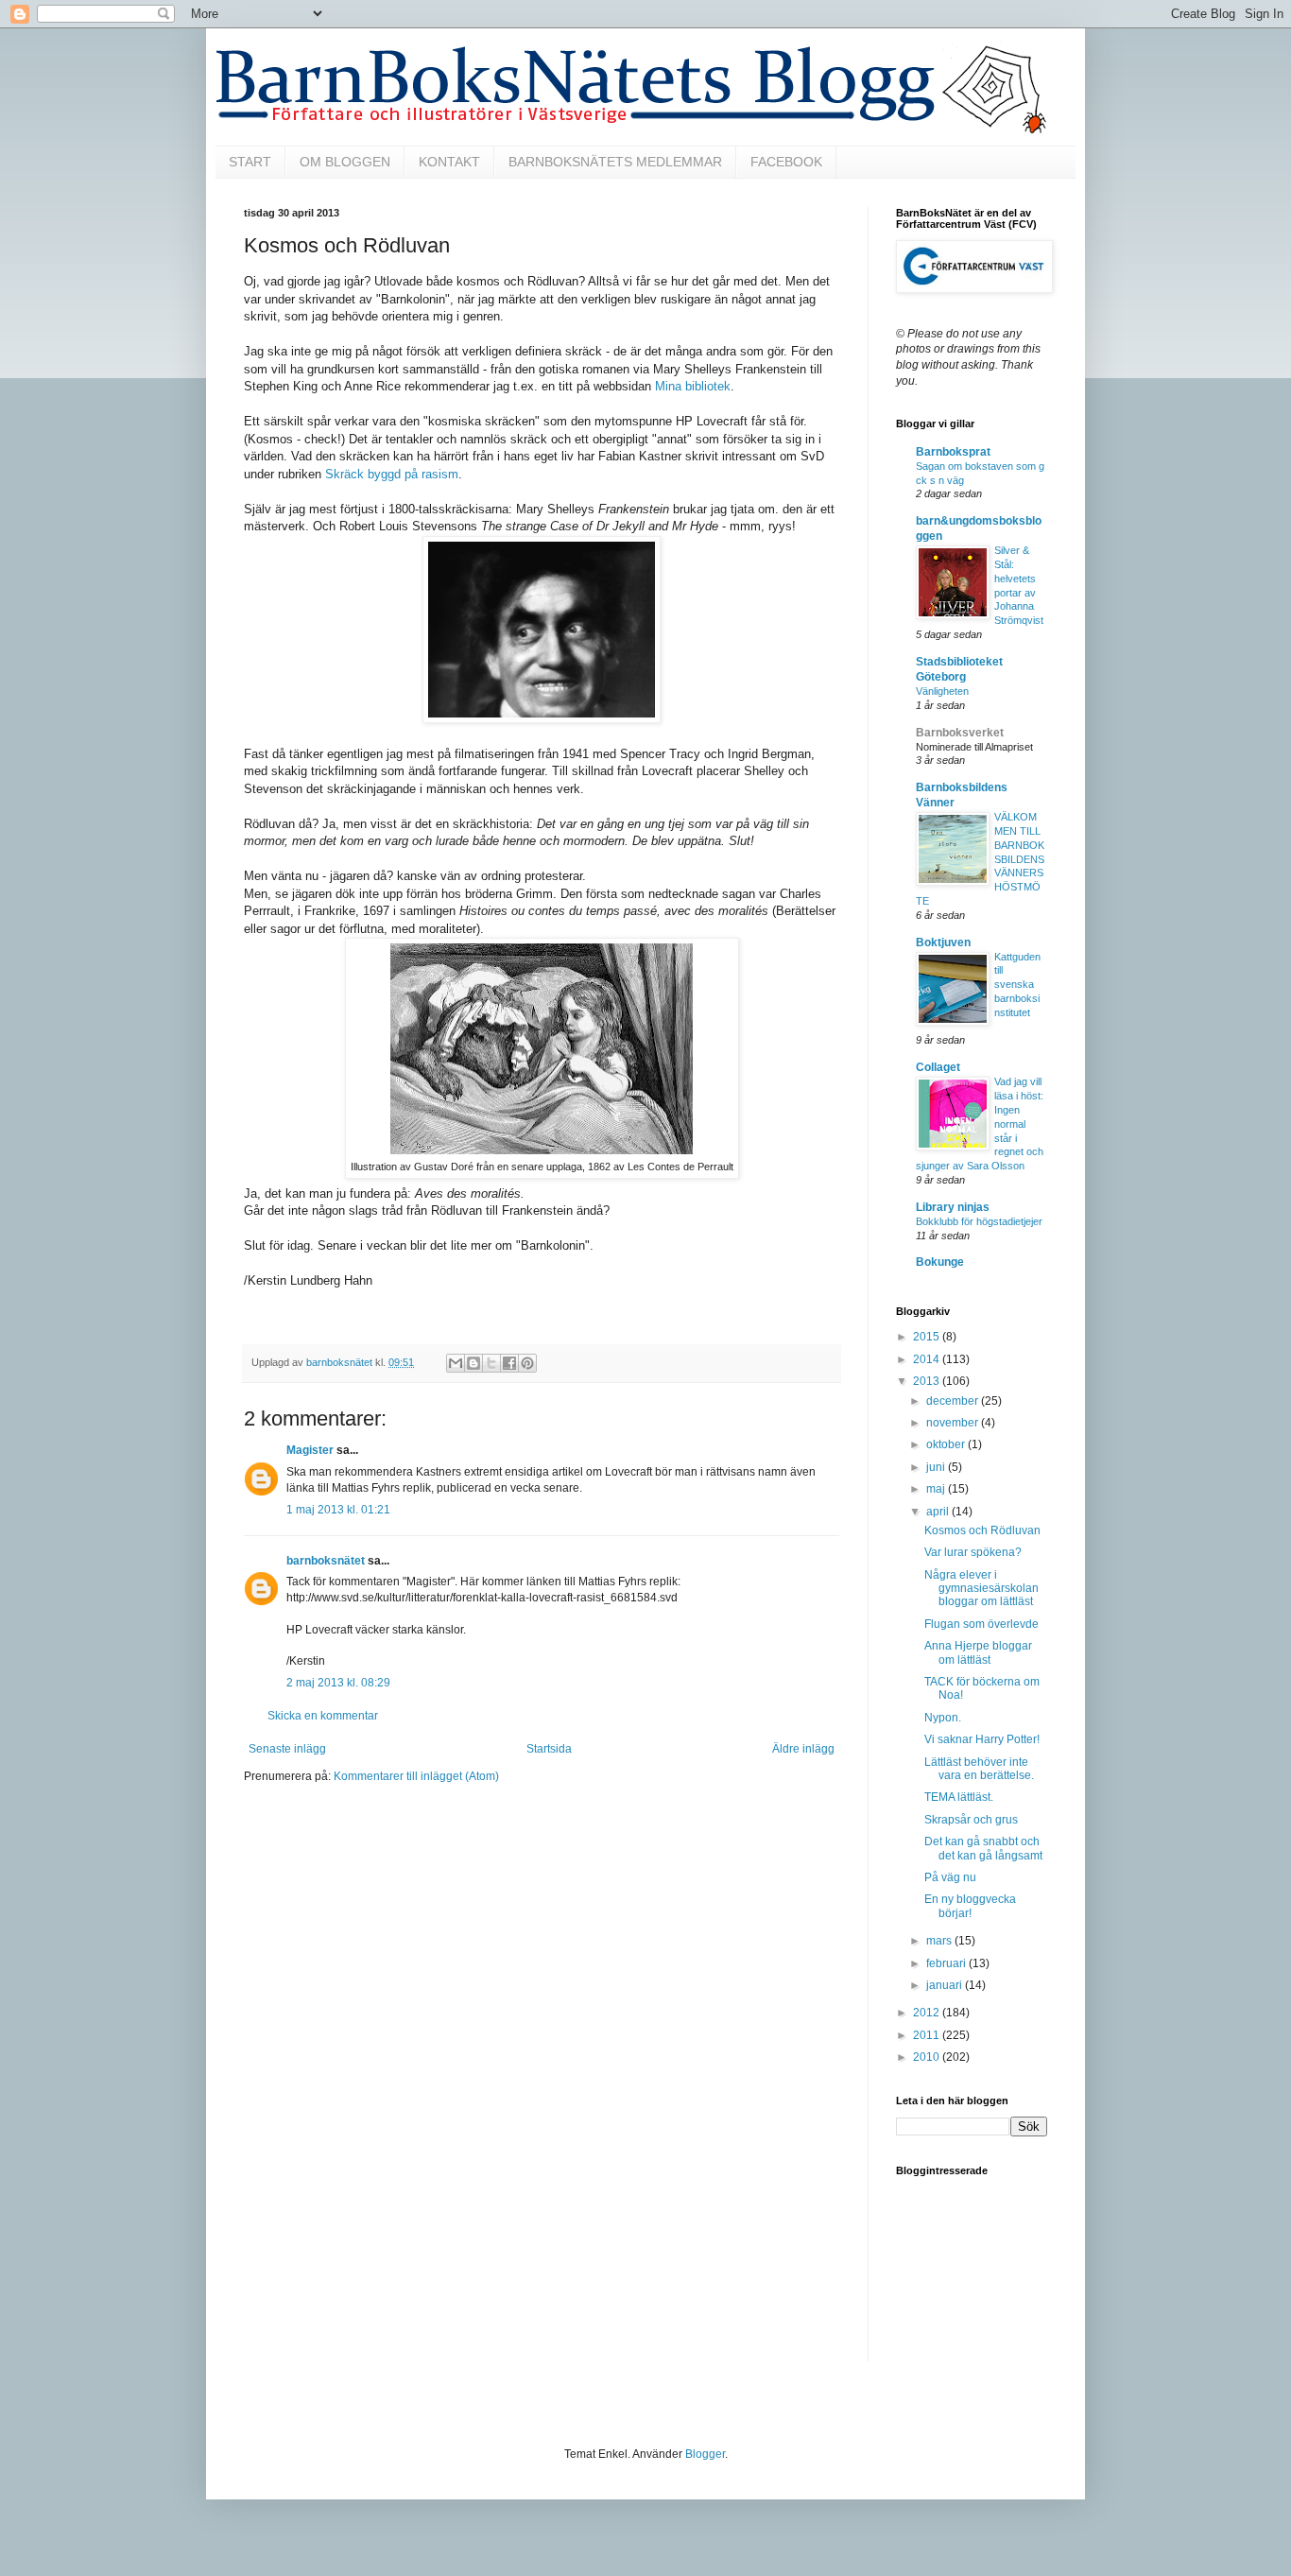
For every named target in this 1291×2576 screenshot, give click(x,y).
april (939, 1512)
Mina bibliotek (693, 386)
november (954, 1423)
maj (937, 1489)
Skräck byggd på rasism (392, 474)
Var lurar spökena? (973, 1552)
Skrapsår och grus (971, 1820)
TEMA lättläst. (959, 1797)
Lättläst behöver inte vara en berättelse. (979, 1769)
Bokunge (940, 1262)
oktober (947, 1444)
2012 (928, 2013)
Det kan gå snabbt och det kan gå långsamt (983, 1848)
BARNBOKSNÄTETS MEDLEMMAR (615, 162)
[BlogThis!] (473, 1363)
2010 (928, 2057)
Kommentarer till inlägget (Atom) (416, 1776)
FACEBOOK (786, 162)
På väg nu (950, 1877)
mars (940, 1941)
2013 (928, 1381)
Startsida (549, 1749)
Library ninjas (953, 1207)
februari (947, 1963)
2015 (928, 1337)
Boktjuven (943, 942)
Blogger (705, 2454)
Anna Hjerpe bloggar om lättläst (978, 1652)
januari (946, 1985)
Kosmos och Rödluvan (982, 1530)
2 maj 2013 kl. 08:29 (338, 1683)
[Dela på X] (491, 1363)
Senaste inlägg (287, 1749)
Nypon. (943, 1718)
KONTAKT (449, 162)
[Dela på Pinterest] (527, 1363)
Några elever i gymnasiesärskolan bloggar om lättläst (981, 1589)
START (250, 162)
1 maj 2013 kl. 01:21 (338, 1510)
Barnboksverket (960, 733)
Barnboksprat (953, 452)
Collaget (938, 1067)
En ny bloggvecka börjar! (970, 1906)
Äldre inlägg (803, 1749)
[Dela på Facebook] (509, 1363)
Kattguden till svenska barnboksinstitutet (1017, 985)
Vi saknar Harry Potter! (982, 1739)
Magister (310, 1450)
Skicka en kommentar (323, 1716)
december (954, 1401)
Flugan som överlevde (981, 1624)
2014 (928, 1359)
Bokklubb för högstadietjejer (979, 1221)
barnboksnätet (326, 1561)
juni (937, 1467)
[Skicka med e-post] (456, 1363)
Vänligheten (942, 691)
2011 (928, 2035)
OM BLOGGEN (345, 162)
